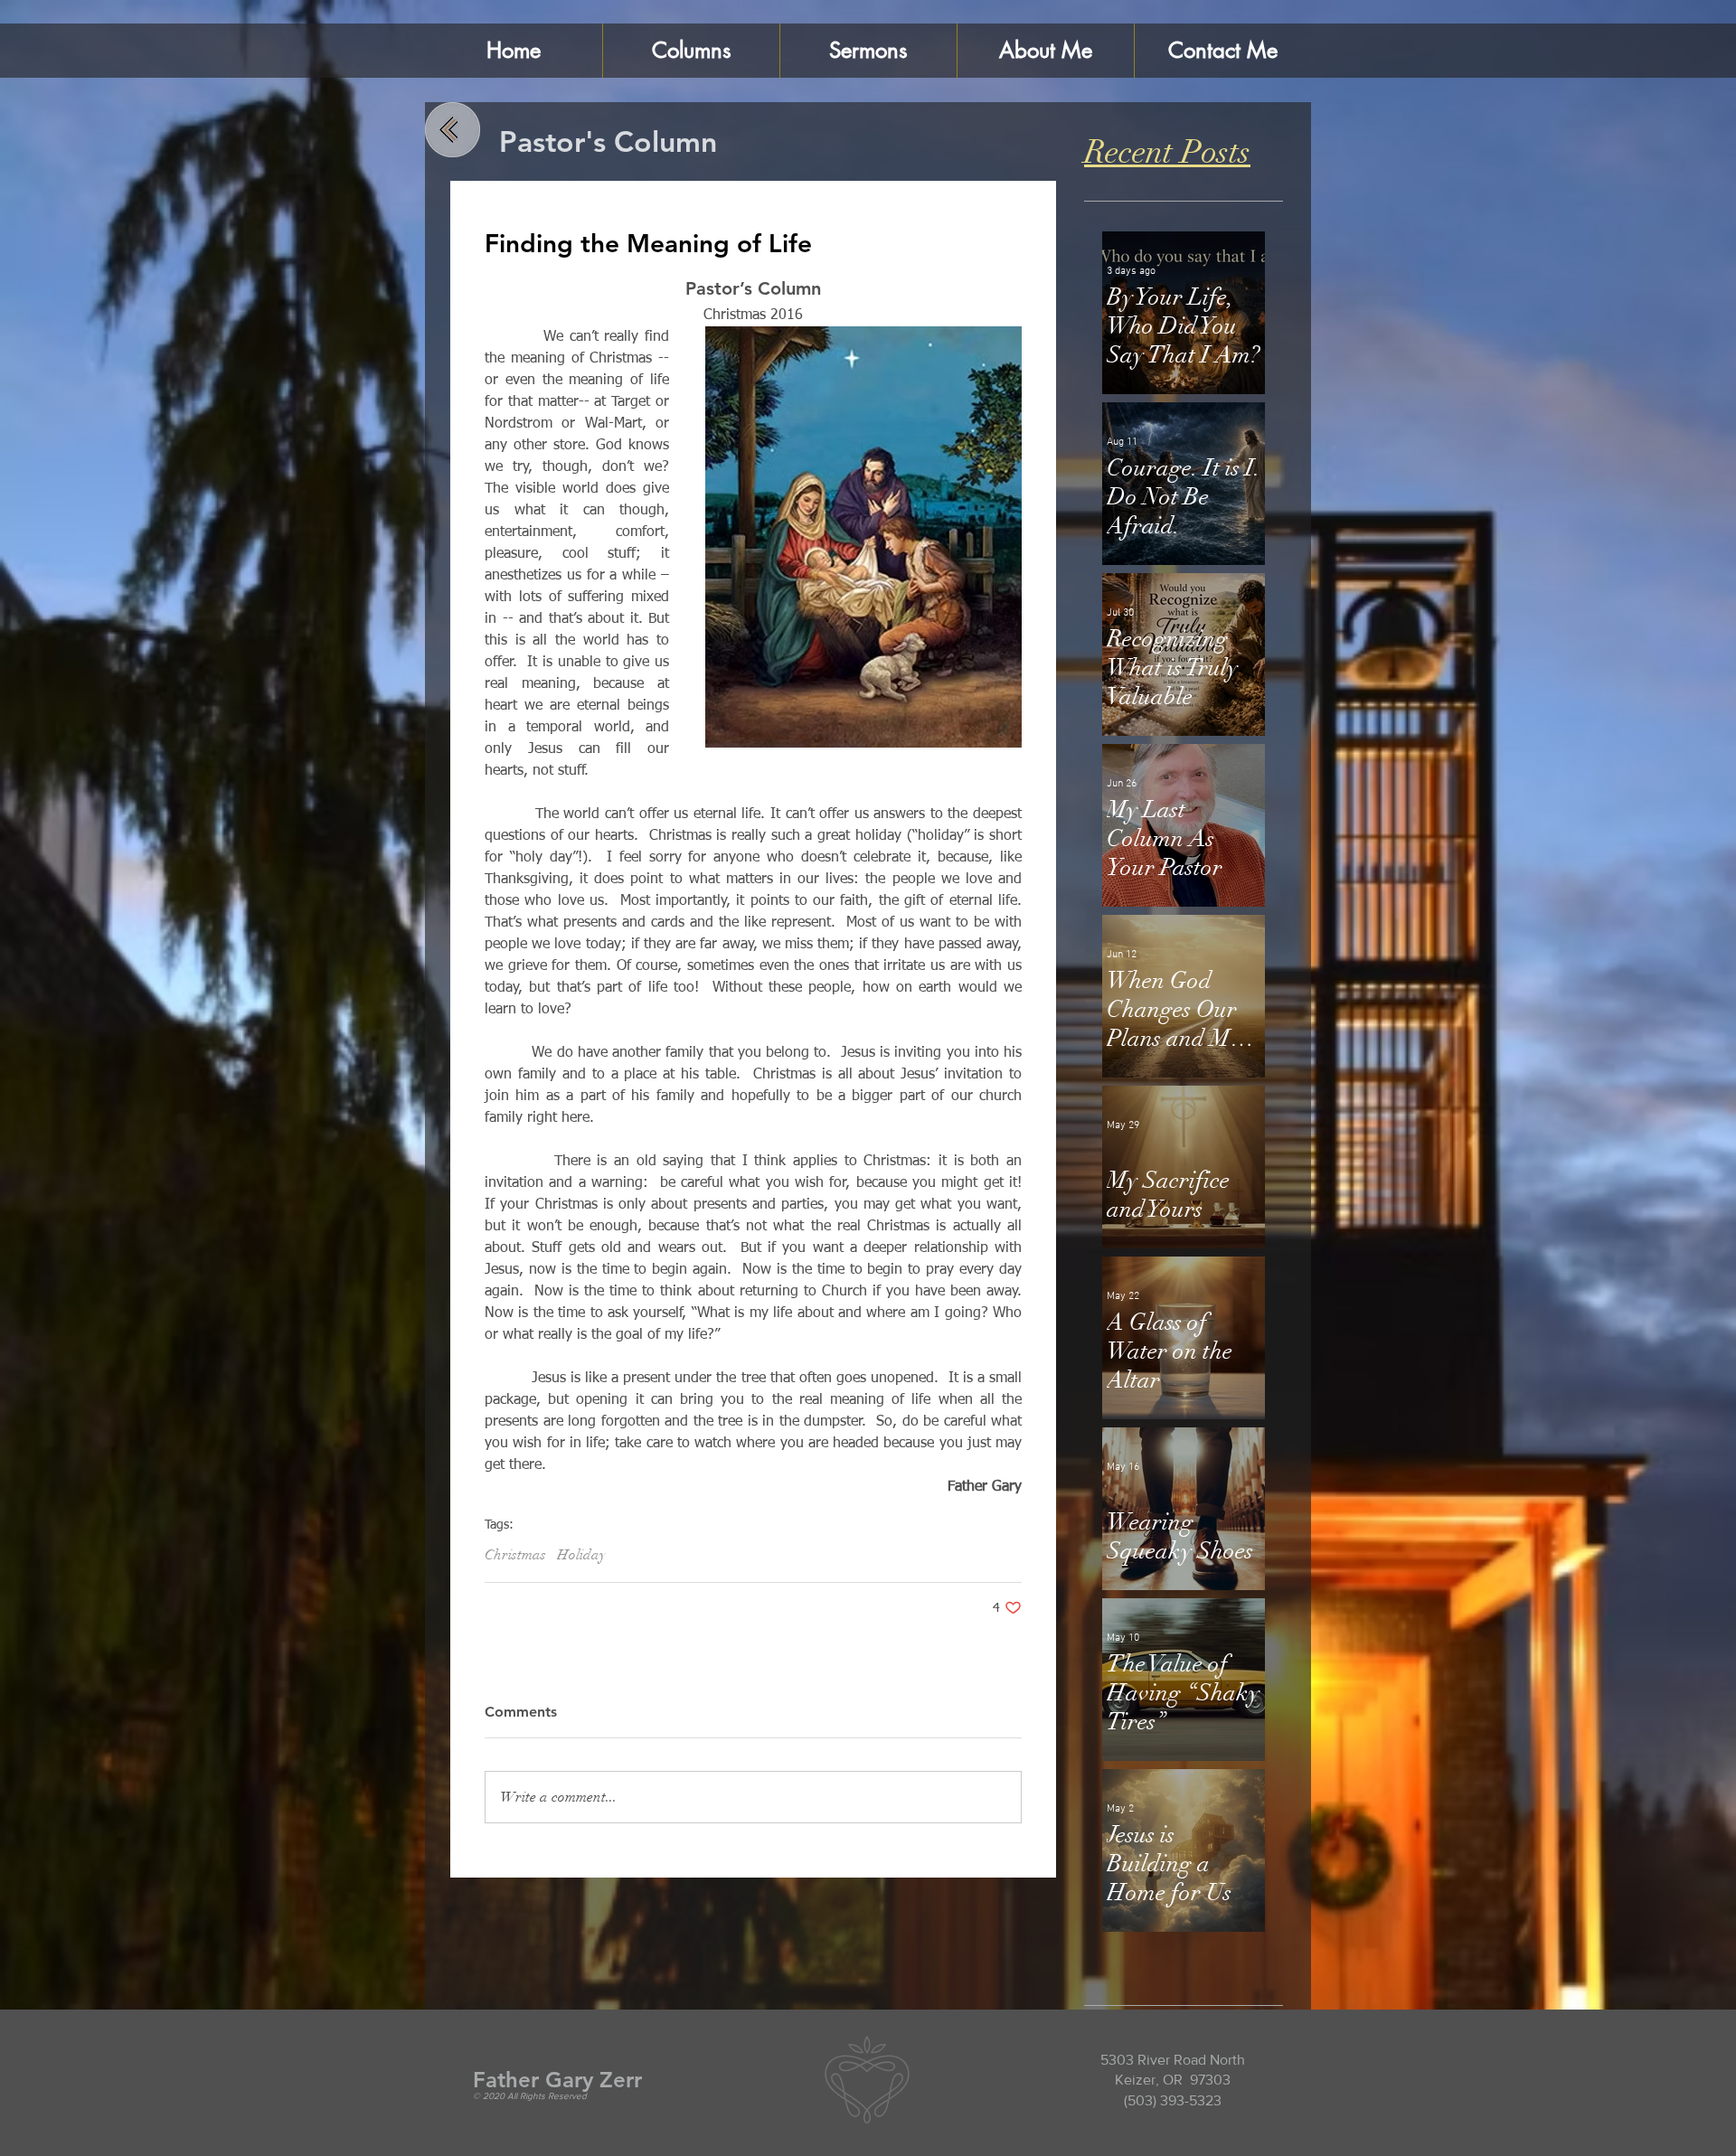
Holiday (581, 1555)
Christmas (515, 1555)
